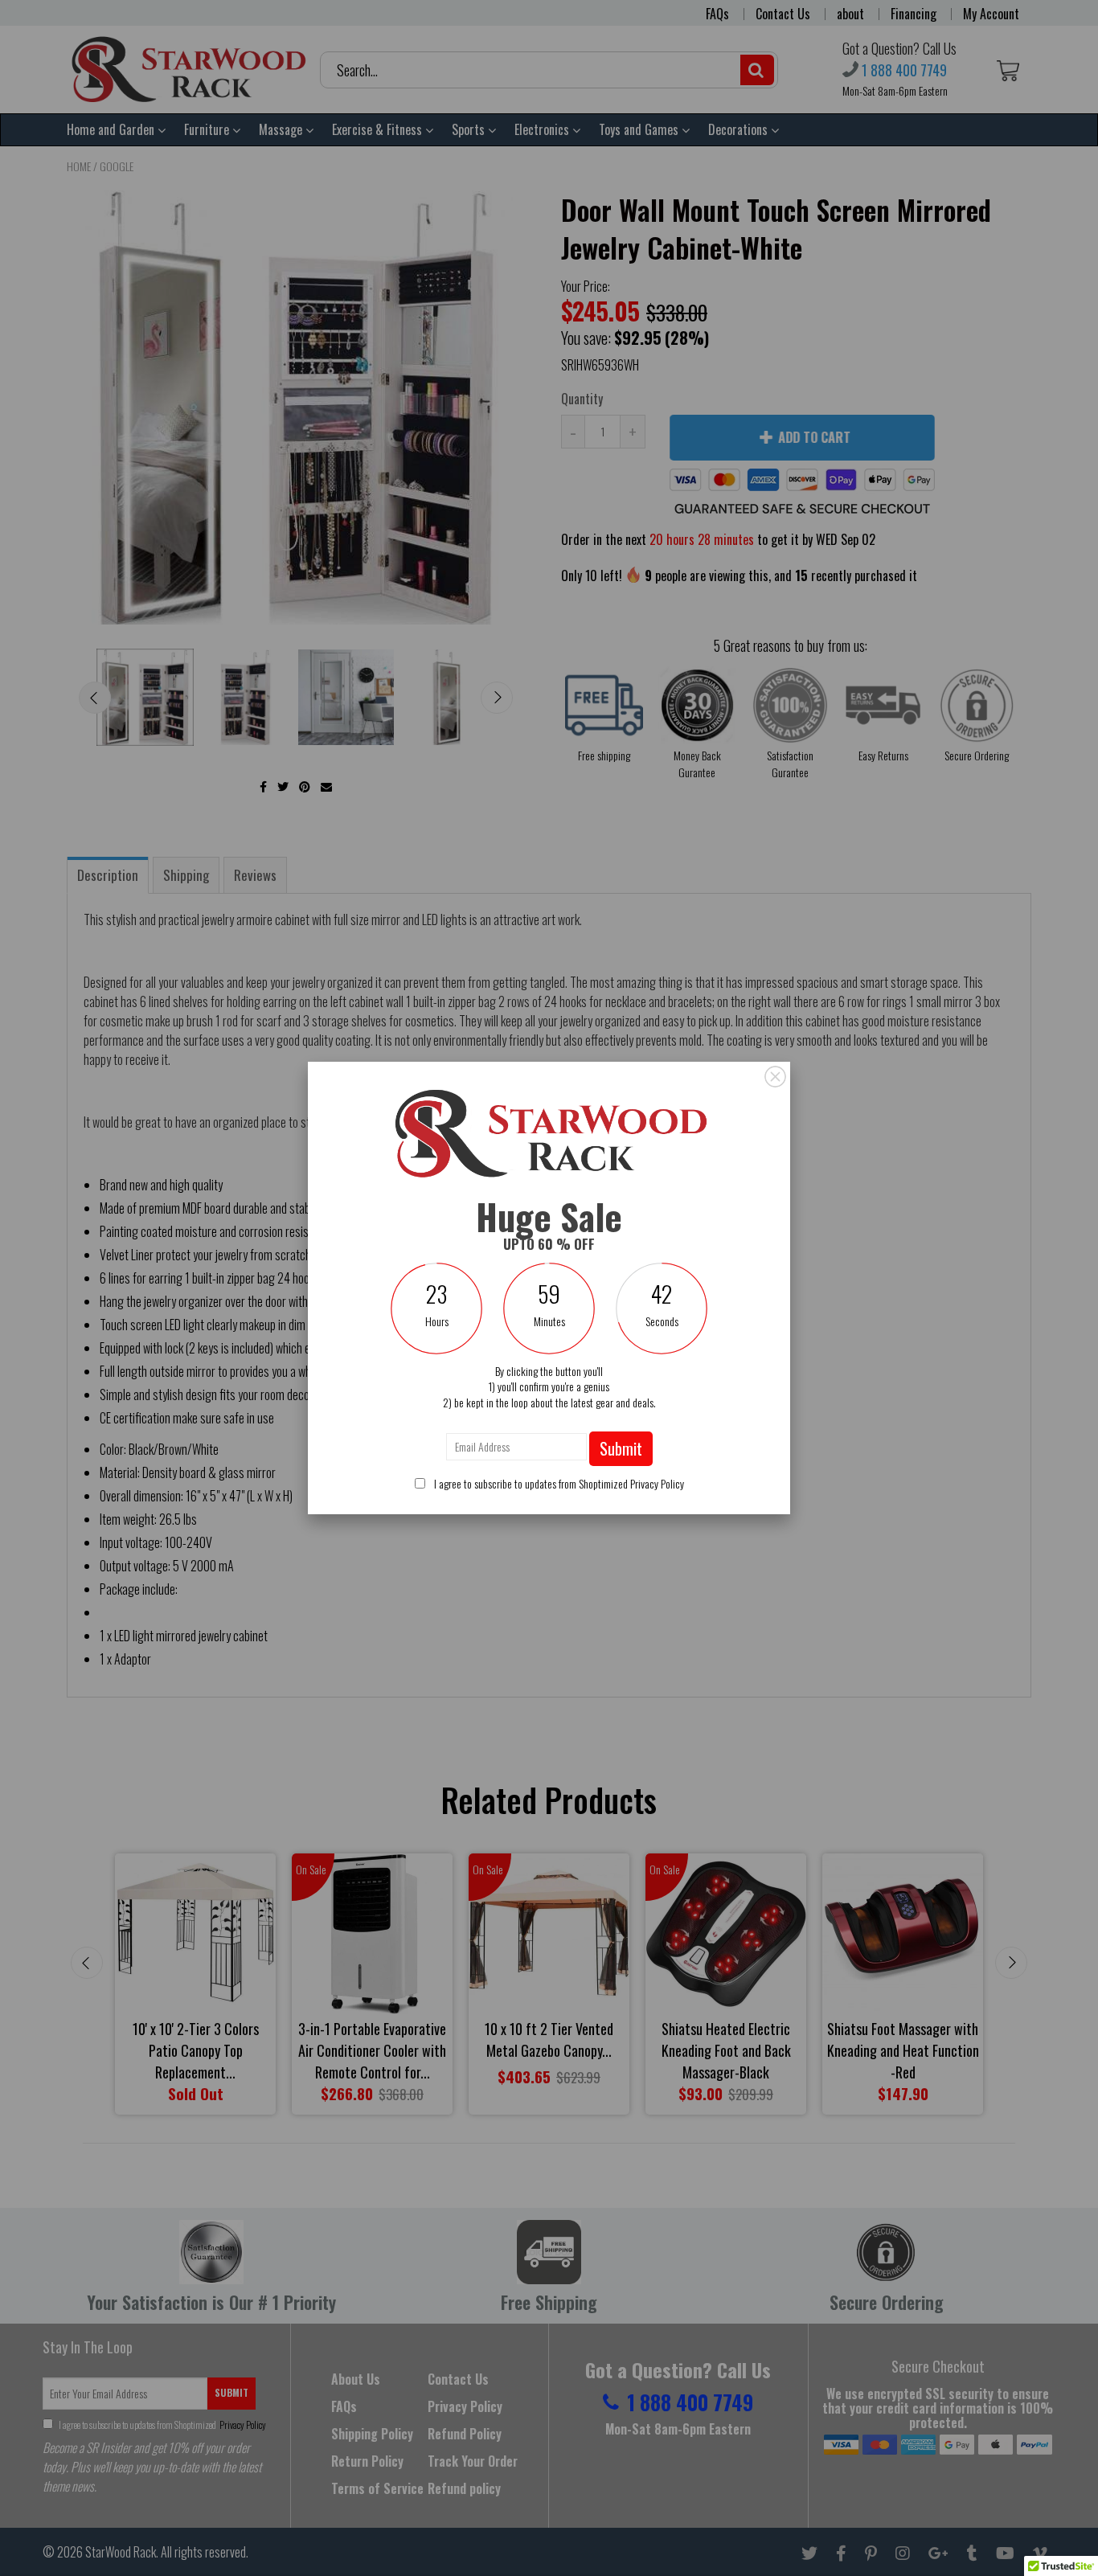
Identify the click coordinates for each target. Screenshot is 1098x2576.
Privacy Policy (657, 1483)
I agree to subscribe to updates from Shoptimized (558, 1483)
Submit (621, 1448)
